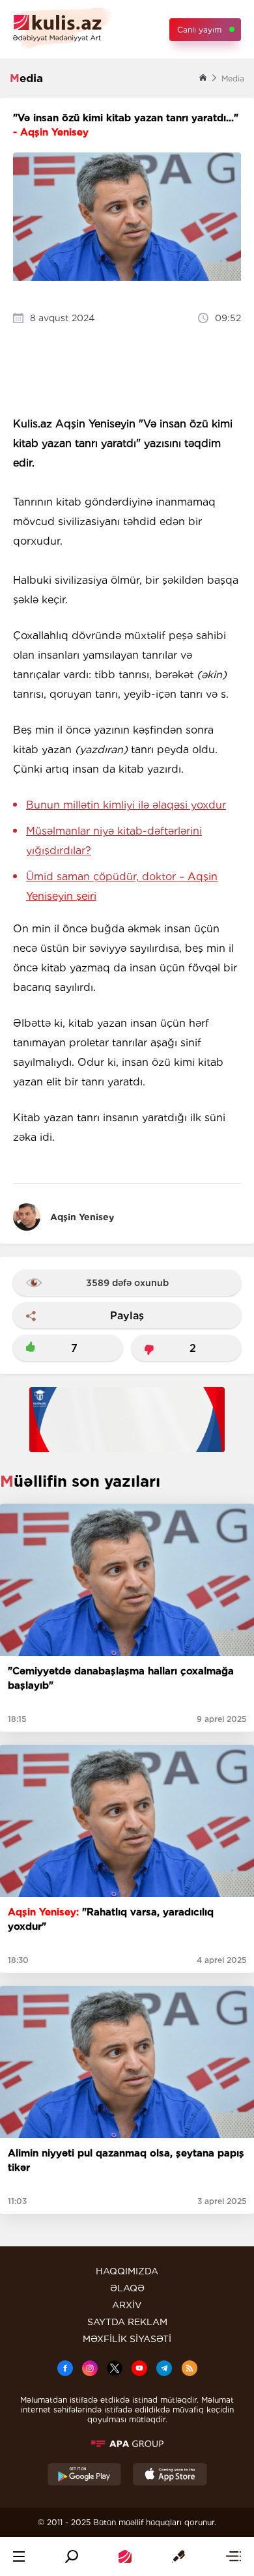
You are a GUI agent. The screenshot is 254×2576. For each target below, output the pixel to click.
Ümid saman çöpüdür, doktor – (122, 886)
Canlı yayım (199, 30)
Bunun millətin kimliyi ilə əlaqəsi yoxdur (126, 805)
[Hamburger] (19, 2556)
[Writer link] (178, 2556)
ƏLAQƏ (127, 2288)
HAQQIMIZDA (127, 2271)
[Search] (72, 2556)
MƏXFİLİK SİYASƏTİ (127, 2339)
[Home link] (125, 2556)
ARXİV (127, 2305)
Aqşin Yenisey (82, 1217)
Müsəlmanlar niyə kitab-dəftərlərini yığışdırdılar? (114, 841)
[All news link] (233, 2556)
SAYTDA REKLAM (127, 2322)
